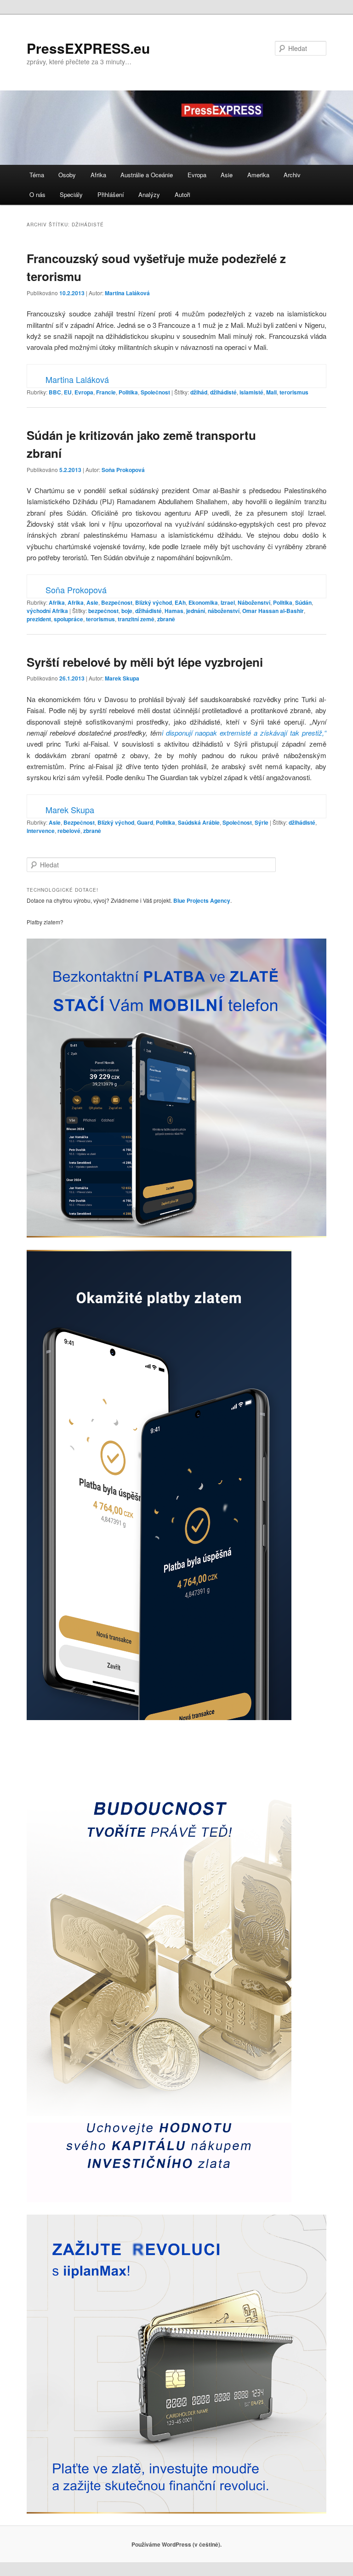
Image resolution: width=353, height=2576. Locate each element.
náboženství (224, 611)
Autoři (182, 194)
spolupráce (68, 619)
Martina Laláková (127, 293)
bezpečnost (103, 611)
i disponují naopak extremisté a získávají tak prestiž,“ (244, 733)
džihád (199, 392)
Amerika (258, 175)
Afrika (98, 175)
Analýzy (149, 194)
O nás (37, 194)
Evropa (197, 175)
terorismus (294, 392)
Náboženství (254, 602)
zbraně (166, 619)
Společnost (155, 392)
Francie (106, 392)
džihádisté (223, 392)
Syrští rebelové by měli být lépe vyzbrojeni (145, 662)
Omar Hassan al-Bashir (273, 611)
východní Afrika (47, 611)
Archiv (292, 175)
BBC (55, 392)
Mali (271, 392)
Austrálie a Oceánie (147, 175)
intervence (41, 831)
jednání (196, 611)
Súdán (303, 602)
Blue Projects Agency (202, 900)
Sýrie (262, 822)
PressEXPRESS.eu (88, 48)
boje (127, 611)
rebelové (69, 831)
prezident (39, 619)
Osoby (67, 175)
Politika (128, 392)
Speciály (71, 194)
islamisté (251, 392)
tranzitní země (136, 619)
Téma (37, 175)
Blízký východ (154, 602)
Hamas (174, 611)
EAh (180, 602)
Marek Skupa (122, 678)
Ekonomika (203, 602)
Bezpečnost (117, 602)
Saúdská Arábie (199, 822)
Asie (227, 175)
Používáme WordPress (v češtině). (176, 2544)
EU (68, 392)
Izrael (228, 602)
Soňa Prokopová (123, 470)
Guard (145, 822)
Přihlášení (111, 194)
